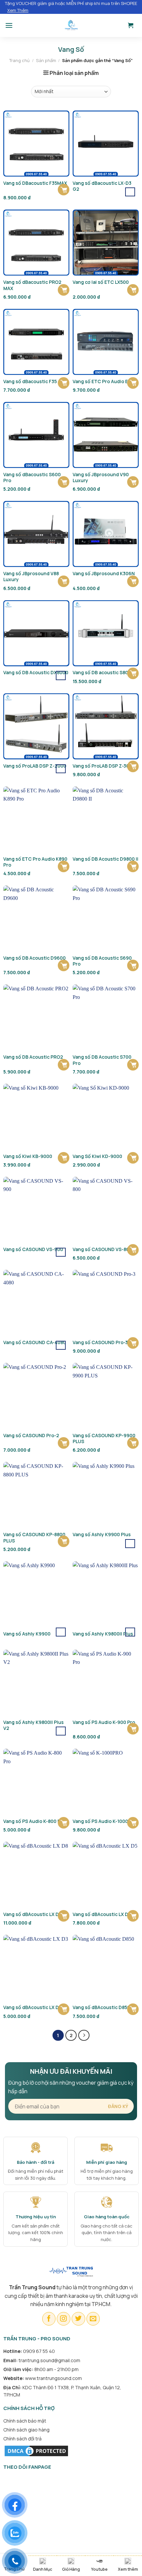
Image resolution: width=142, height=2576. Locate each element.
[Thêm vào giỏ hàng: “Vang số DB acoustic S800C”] (133, 673)
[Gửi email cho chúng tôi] (93, 2319)
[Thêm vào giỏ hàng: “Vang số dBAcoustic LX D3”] (64, 2009)
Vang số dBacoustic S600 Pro (32, 478)
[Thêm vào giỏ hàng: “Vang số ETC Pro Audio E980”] (133, 383)
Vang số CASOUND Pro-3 (100, 1342)
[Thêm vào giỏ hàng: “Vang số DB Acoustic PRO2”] (64, 1065)
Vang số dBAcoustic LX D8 (32, 1914)
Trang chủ (19, 60)
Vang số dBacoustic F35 (30, 381)
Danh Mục (43, 2569)
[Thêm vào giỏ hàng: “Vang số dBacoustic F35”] (64, 383)
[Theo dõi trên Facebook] (49, 2319)
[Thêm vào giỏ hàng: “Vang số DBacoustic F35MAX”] (64, 190)
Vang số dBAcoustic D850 (101, 2007)
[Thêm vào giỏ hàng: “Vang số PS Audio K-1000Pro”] (133, 1823)
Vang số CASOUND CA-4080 (35, 1342)
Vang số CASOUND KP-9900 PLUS (104, 1438)
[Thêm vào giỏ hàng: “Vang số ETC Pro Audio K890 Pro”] (64, 866)
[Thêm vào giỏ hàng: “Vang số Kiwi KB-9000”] (64, 1158)
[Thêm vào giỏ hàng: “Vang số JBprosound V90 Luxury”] (133, 482)
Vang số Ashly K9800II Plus (103, 1634)
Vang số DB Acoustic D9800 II (106, 859)
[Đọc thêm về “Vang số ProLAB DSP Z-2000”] (61, 769)
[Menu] (9, 25)
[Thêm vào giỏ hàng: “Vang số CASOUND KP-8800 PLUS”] (64, 1541)
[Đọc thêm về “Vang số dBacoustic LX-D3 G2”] (130, 192)
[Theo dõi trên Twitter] (78, 2319)
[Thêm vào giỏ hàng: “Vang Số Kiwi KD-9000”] (133, 1158)
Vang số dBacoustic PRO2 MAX (32, 285)
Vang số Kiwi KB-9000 (28, 1156)
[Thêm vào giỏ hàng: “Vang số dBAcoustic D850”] (133, 2009)
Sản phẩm (46, 60)
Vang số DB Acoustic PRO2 (33, 1057)
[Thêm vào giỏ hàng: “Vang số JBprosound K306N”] (133, 581)
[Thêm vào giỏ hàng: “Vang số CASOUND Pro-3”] (133, 1343)
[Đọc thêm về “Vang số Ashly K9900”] (61, 1632)
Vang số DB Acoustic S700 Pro (102, 1060)
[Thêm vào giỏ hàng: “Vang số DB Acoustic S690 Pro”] (133, 965)
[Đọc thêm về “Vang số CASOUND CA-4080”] (61, 1345)
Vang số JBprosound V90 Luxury (101, 478)
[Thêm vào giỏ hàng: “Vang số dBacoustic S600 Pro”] (64, 482)
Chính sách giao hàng (26, 2430)
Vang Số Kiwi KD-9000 (97, 1156)
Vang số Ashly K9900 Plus (102, 1535)
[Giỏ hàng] (131, 25)
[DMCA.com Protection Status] (36, 2450)
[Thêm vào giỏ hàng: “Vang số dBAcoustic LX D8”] (64, 1916)
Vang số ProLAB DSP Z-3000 (104, 766)
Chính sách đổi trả (22, 2439)
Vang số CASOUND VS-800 (102, 1249)
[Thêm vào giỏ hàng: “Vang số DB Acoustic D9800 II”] (133, 866)
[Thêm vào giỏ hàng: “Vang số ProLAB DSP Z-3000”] (133, 766)
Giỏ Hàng (71, 2569)
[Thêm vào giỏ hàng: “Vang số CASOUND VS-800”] (133, 1250)
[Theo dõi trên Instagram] (64, 2319)
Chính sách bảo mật (25, 2421)
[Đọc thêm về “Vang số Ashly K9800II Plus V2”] (61, 1731)
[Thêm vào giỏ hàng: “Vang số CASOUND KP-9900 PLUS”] (133, 1443)
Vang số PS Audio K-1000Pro (104, 1821)
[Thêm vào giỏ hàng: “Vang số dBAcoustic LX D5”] (133, 1916)
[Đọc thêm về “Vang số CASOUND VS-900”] (61, 1252)
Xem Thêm (18, 10)
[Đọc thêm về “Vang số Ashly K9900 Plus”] (130, 1544)
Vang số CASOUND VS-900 (33, 1249)
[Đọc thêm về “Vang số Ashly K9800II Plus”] (130, 1632)
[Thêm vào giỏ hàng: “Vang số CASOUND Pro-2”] (64, 1443)
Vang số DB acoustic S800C (104, 673)
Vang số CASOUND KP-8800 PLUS (34, 1537)
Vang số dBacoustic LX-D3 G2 (102, 186)
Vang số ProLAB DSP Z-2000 (35, 766)
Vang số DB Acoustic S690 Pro (102, 961)
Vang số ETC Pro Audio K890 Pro (35, 862)
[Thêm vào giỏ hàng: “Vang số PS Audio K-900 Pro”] (133, 1729)
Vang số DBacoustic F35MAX (35, 183)
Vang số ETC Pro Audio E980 (105, 381)
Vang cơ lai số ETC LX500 (101, 282)
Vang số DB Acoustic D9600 (35, 958)
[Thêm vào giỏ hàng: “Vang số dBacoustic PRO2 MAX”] (64, 290)
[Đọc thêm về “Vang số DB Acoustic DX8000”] (61, 675)
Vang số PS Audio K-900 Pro (104, 1722)
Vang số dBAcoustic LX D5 (102, 1914)
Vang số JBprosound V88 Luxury (31, 577)
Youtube (99, 2569)
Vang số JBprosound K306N (104, 574)
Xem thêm (128, 2569)
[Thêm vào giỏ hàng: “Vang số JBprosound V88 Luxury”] (64, 581)
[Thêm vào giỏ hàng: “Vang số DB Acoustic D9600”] (64, 965)
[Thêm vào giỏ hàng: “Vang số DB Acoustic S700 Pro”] (133, 1065)
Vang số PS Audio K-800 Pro (34, 1821)
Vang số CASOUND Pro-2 (31, 1436)
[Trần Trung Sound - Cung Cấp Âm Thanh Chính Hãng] (71, 25)
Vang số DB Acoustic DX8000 (36, 673)
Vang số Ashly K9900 (27, 1634)
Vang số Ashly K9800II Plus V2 (34, 1725)
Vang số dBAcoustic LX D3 (32, 2007)
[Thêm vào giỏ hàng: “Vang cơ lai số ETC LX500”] (133, 290)
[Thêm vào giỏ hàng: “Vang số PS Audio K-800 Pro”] (64, 1823)
